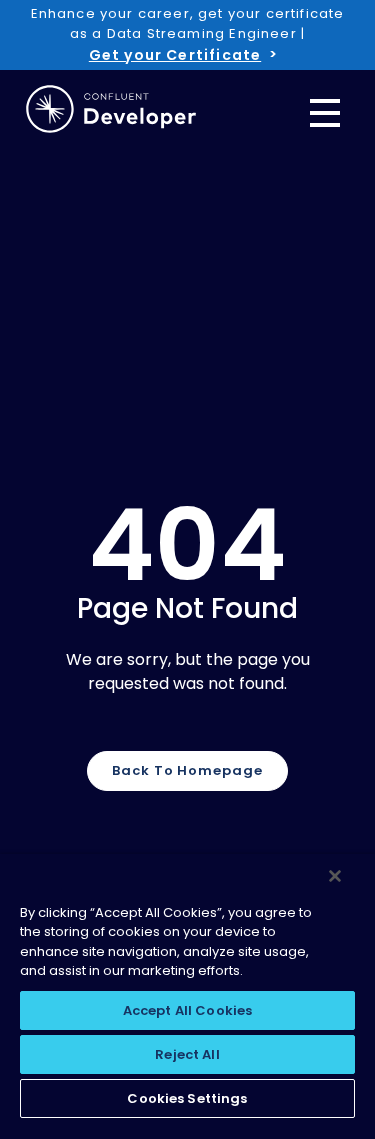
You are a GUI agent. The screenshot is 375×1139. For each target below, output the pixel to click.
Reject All (187, 1054)
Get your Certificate (175, 55)
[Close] (335, 876)
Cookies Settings (187, 1098)
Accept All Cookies (187, 1010)
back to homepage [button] (187, 770)
